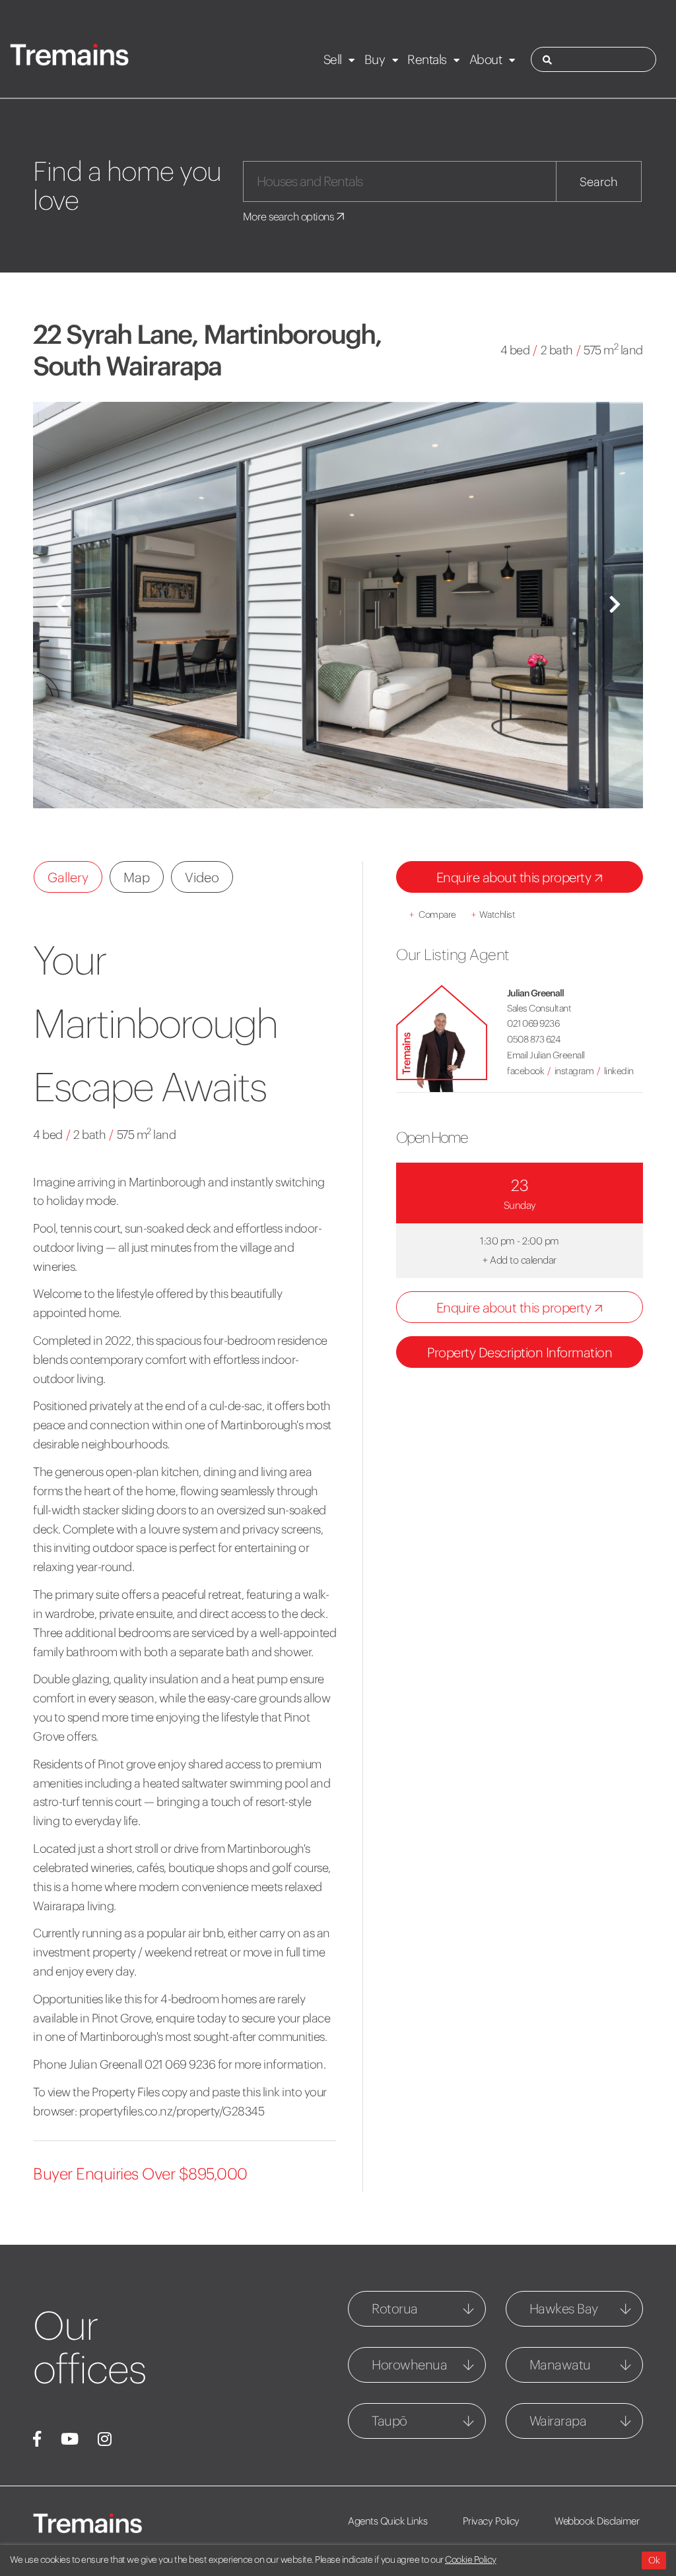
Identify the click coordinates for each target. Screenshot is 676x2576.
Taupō (389, 2421)
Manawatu (560, 2365)
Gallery (68, 877)
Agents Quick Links (388, 2521)
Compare (433, 915)
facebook (525, 1071)
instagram (574, 1071)
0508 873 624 (533, 1039)
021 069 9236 (533, 1023)
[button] (61, 605)
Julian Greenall (535, 993)
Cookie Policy (471, 2560)
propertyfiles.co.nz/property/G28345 (172, 2111)
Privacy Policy (491, 2521)
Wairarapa (558, 2421)
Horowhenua (409, 2365)
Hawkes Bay (564, 2308)
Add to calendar (520, 1260)
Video (202, 877)
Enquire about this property (515, 877)
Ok (654, 2560)
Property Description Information (520, 1352)
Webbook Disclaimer (597, 2521)
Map (137, 877)
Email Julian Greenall (546, 1055)
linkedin (619, 1071)
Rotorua (395, 2308)
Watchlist (493, 915)
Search (599, 182)
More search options (289, 216)
